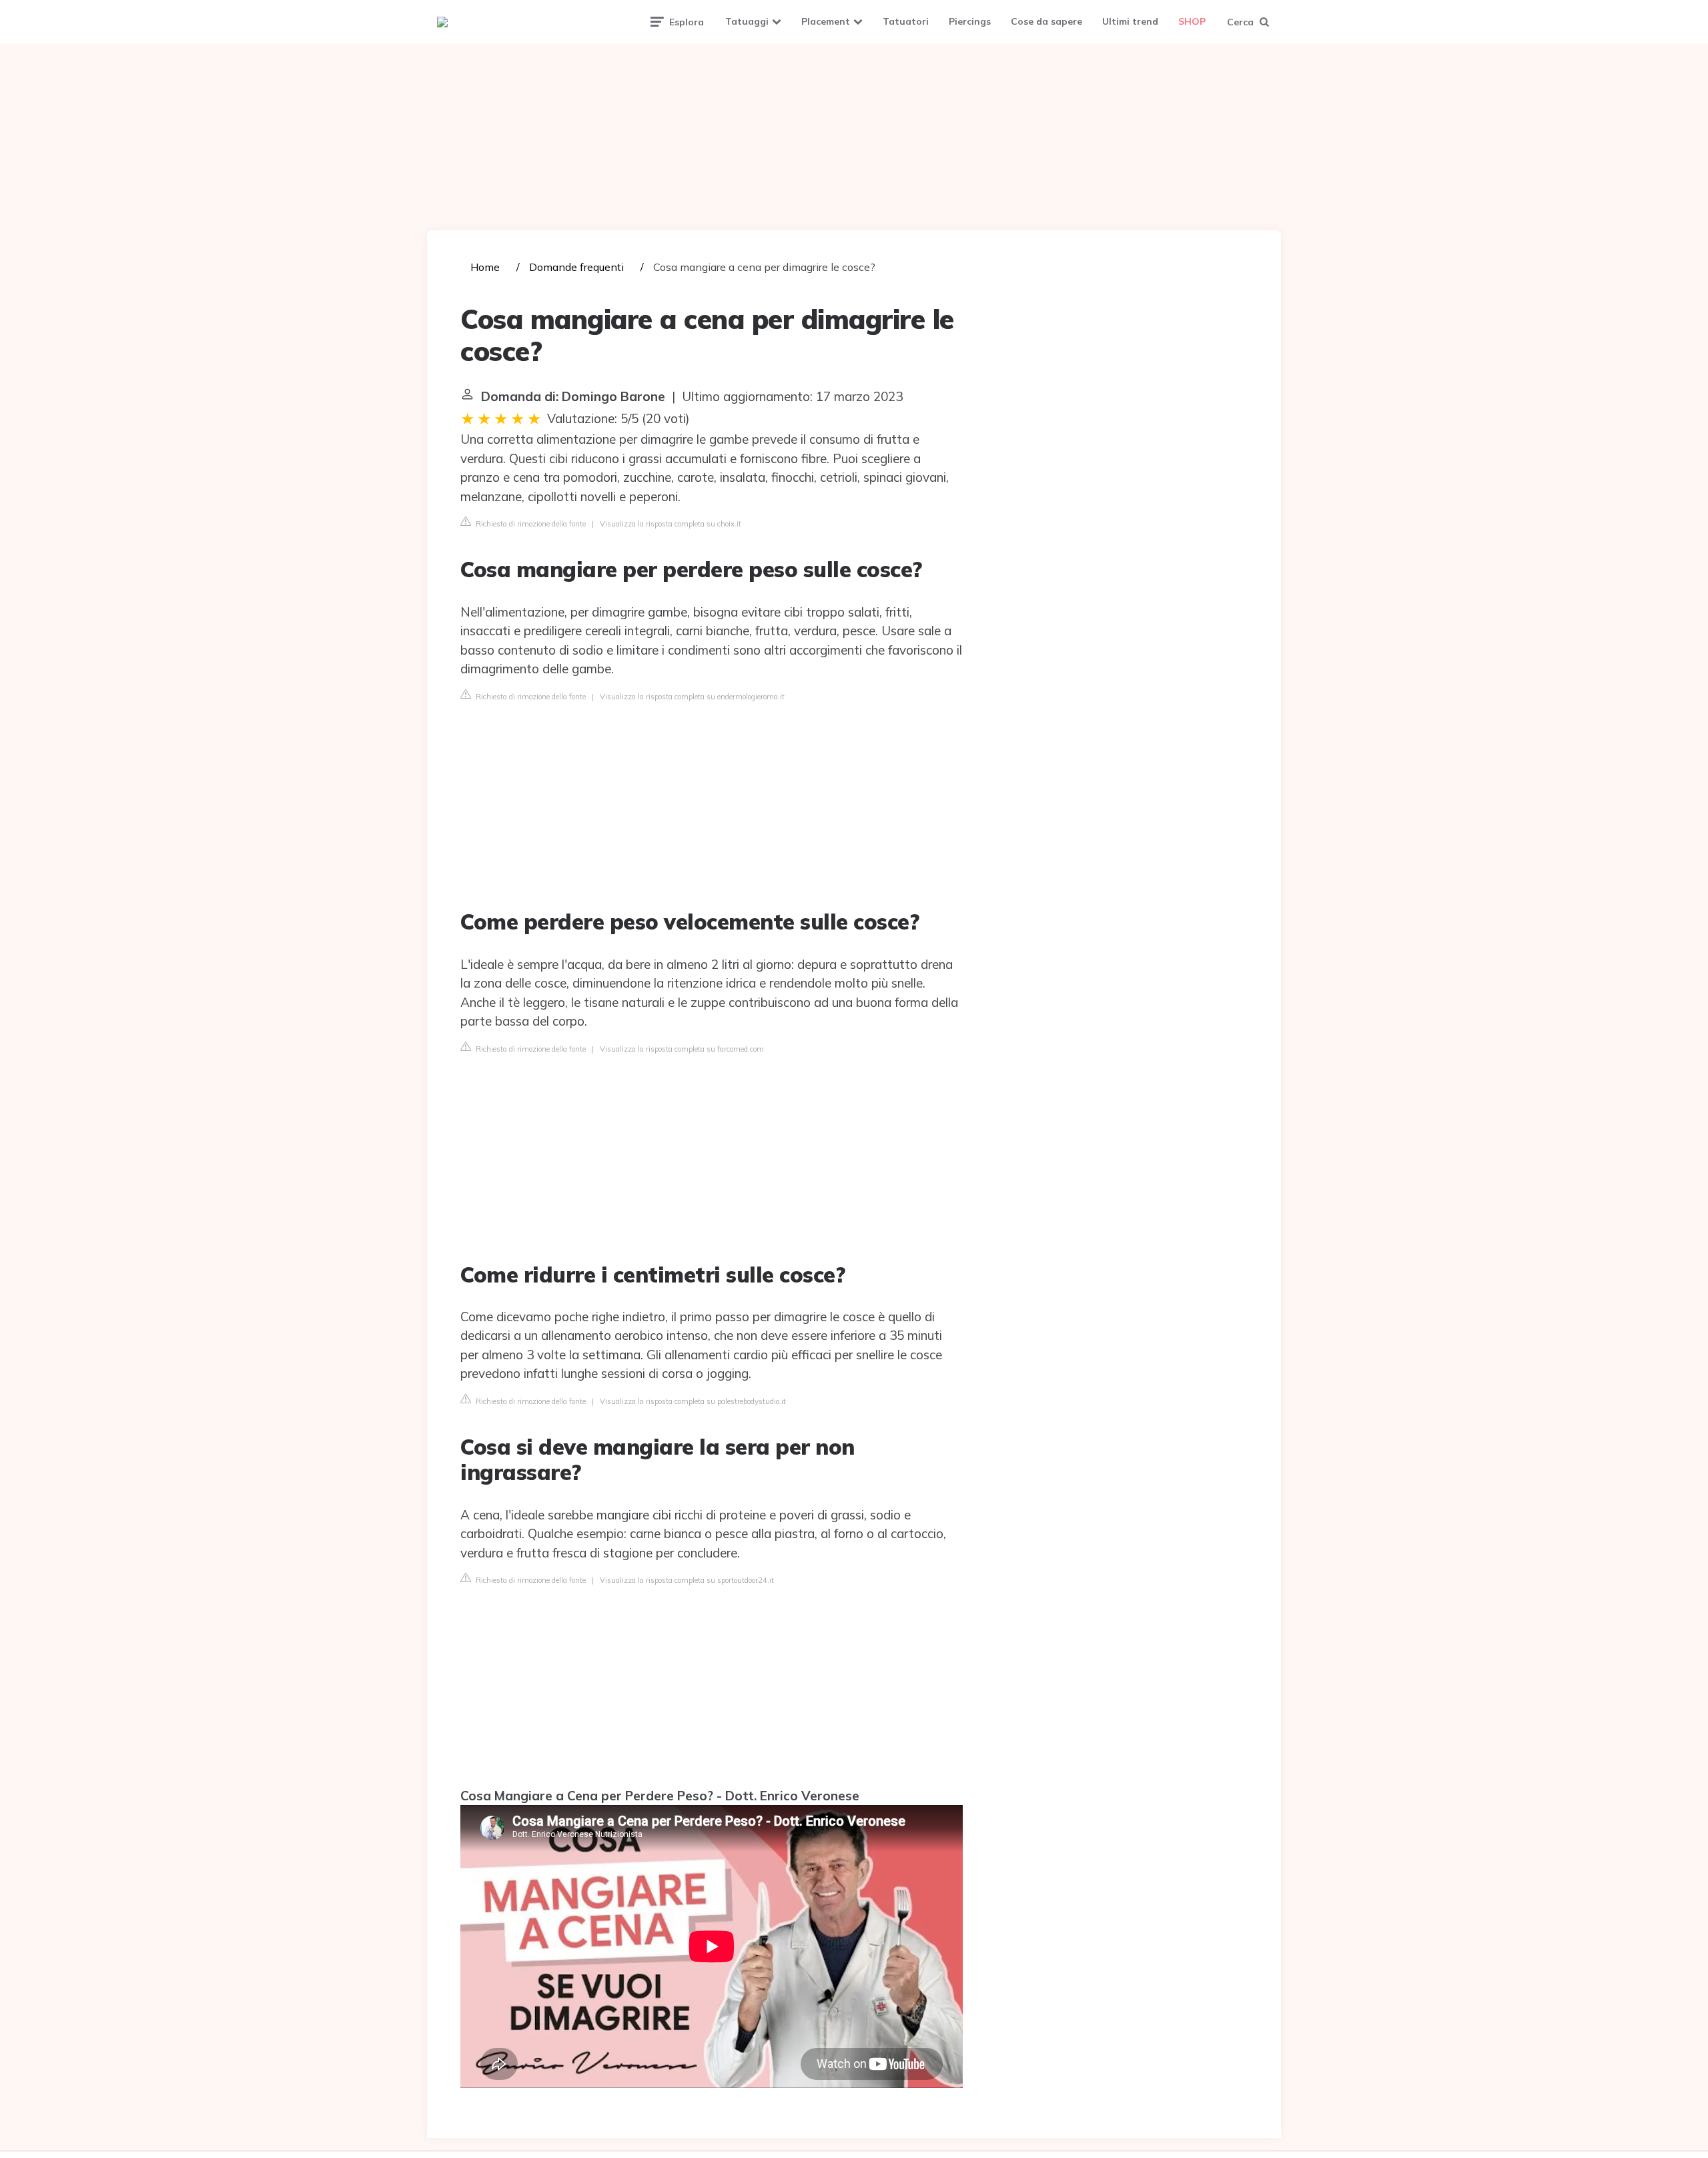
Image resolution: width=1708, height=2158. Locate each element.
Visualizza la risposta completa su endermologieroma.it (692, 697)
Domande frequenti (576, 267)
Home (485, 267)
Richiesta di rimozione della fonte (530, 524)
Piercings (970, 21)
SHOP (1192, 21)
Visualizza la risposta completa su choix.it (671, 524)
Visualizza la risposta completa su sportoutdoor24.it (687, 1580)
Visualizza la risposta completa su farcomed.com (682, 1049)
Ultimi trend (1130, 21)
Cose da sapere (1046, 21)
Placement (826, 21)
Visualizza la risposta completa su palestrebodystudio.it (693, 1401)
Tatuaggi (747, 21)
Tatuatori (906, 21)
